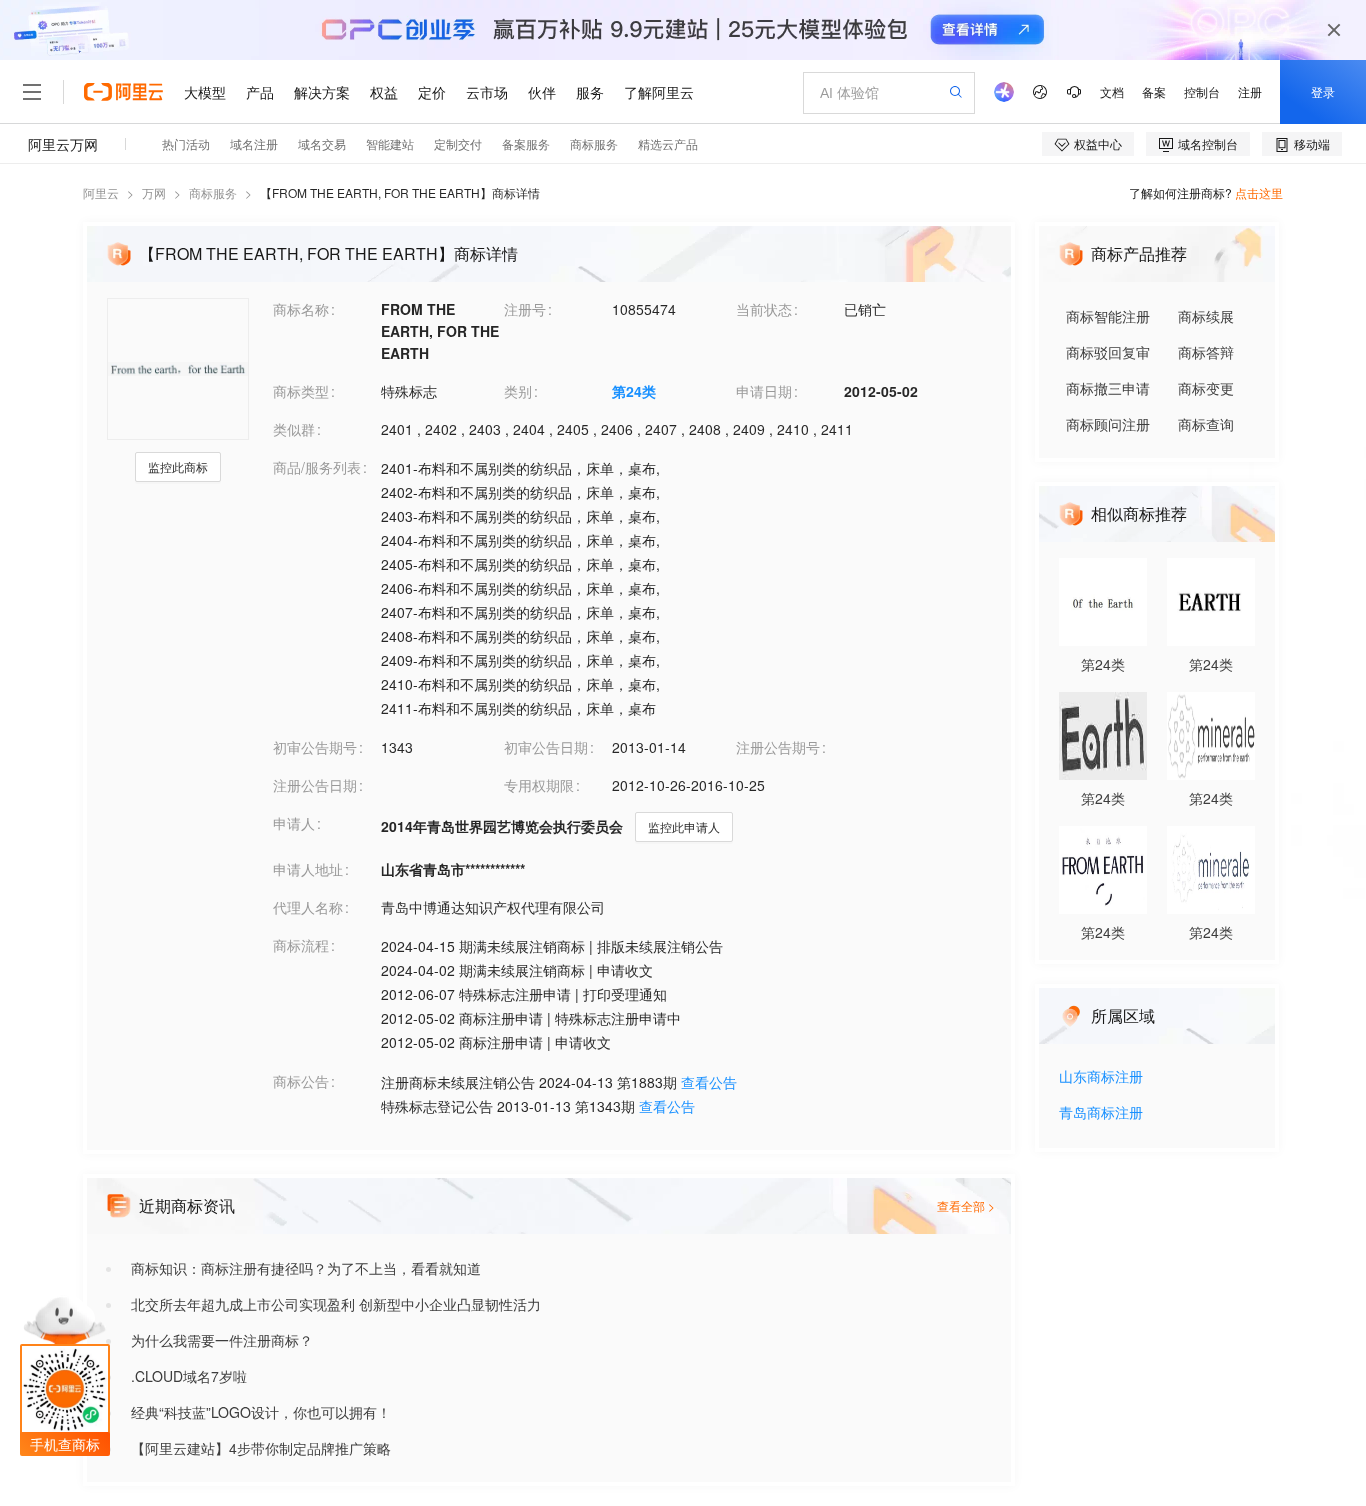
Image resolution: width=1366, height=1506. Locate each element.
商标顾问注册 (1108, 424)
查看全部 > (966, 1205)
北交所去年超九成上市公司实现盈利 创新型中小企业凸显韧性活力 (336, 1304)
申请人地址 (308, 869)
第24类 (634, 391)
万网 (154, 192)
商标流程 (301, 945)
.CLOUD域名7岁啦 (189, 1376)
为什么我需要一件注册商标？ (222, 1340)
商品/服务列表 (317, 467)
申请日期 (764, 391)
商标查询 (1206, 424)
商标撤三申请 (1108, 388)
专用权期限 (539, 785)
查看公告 (709, 1082)
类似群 (294, 429)
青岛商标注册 (1101, 1113)
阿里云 (101, 192)
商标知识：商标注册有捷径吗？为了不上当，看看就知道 (306, 1268)
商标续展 (1206, 316)
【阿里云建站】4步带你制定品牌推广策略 (261, 1448)
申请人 (294, 823)
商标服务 (213, 192)
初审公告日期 (546, 747)
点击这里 (1259, 192)
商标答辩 (1206, 352)
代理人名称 (308, 907)
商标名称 (301, 309)
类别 (518, 391)
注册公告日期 (315, 785)
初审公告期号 (315, 747)
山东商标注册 (1101, 1077)
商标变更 (1206, 388)
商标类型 (301, 391)
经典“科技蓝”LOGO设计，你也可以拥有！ (261, 1412)
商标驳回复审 (1108, 352)
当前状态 (764, 309)
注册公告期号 (778, 747)
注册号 (525, 309)
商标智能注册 (1108, 316)
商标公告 (301, 1081)
